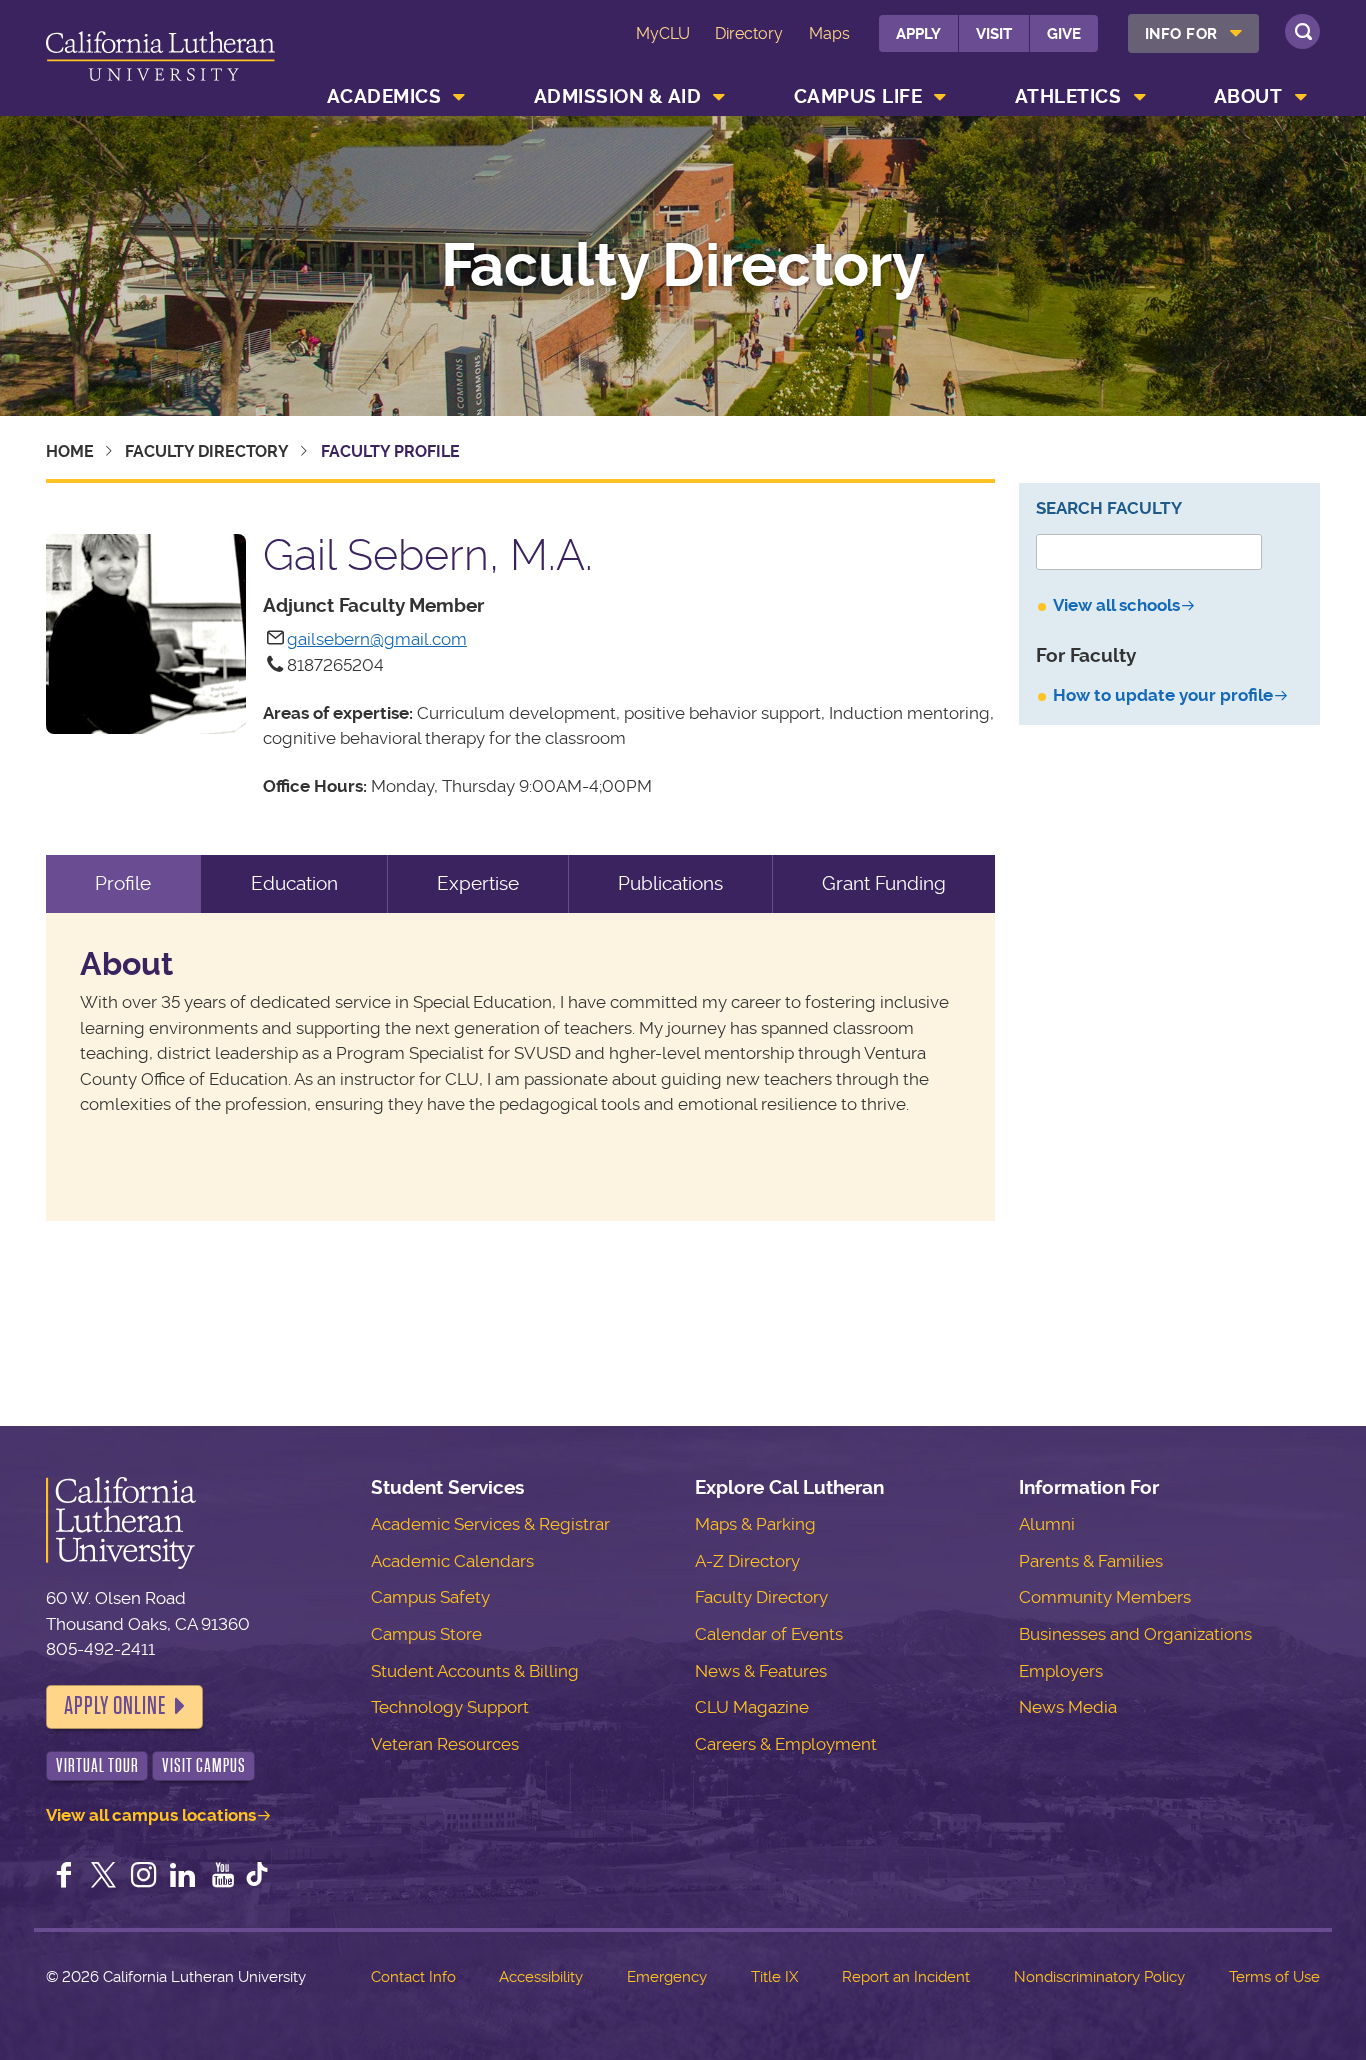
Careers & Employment (786, 1744)
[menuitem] (1193, 33)
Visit (994, 34)
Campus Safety (430, 1597)
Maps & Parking (755, 1524)
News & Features (761, 1671)
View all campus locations (151, 1815)
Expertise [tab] (478, 883)
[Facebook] (64, 1877)
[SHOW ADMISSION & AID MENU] (720, 97)
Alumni (1047, 1524)
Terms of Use (1274, 1977)
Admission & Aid (618, 96)
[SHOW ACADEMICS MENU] (460, 97)
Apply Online (115, 1706)
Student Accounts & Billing (475, 1671)
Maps (829, 33)
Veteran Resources (445, 1744)
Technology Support (450, 1707)
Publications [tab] (670, 883)
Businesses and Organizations (1135, 1634)
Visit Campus (204, 1765)
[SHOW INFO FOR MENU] (1236, 33)
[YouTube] (223, 1877)
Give (1064, 34)
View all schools (1116, 605)
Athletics (1068, 96)
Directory (749, 33)
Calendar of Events (769, 1634)
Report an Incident (906, 1977)
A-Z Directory (747, 1561)
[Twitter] (104, 1877)
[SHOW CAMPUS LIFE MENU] (941, 97)
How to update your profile (1163, 695)
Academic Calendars (452, 1561)
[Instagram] (144, 1877)
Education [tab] (294, 883)
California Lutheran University (160, 61)
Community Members (1105, 1597)
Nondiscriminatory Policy (1099, 1977)
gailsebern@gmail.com (377, 639)
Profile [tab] (123, 883)
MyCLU (663, 33)
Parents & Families (1091, 1561)
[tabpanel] (520, 1067)
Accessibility (541, 1977)
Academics (384, 96)
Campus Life (858, 96)
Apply (918, 34)
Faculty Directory (683, 266)
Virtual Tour (97, 1765)
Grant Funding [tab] (884, 883)
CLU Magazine (752, 1707)
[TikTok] (257, 1877)
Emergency (667, 1977)
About (1248, 96)
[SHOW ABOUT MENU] (1301, 97)
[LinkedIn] (183, 1877)
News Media (1068, 1707)
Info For (1181, 34)
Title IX (774, 1977)
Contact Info (413, 1977)
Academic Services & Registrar (490, 1524)
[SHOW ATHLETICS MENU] (1140, 97)
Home (70, 451)
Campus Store (426, 1634)
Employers (1061, 1671)
